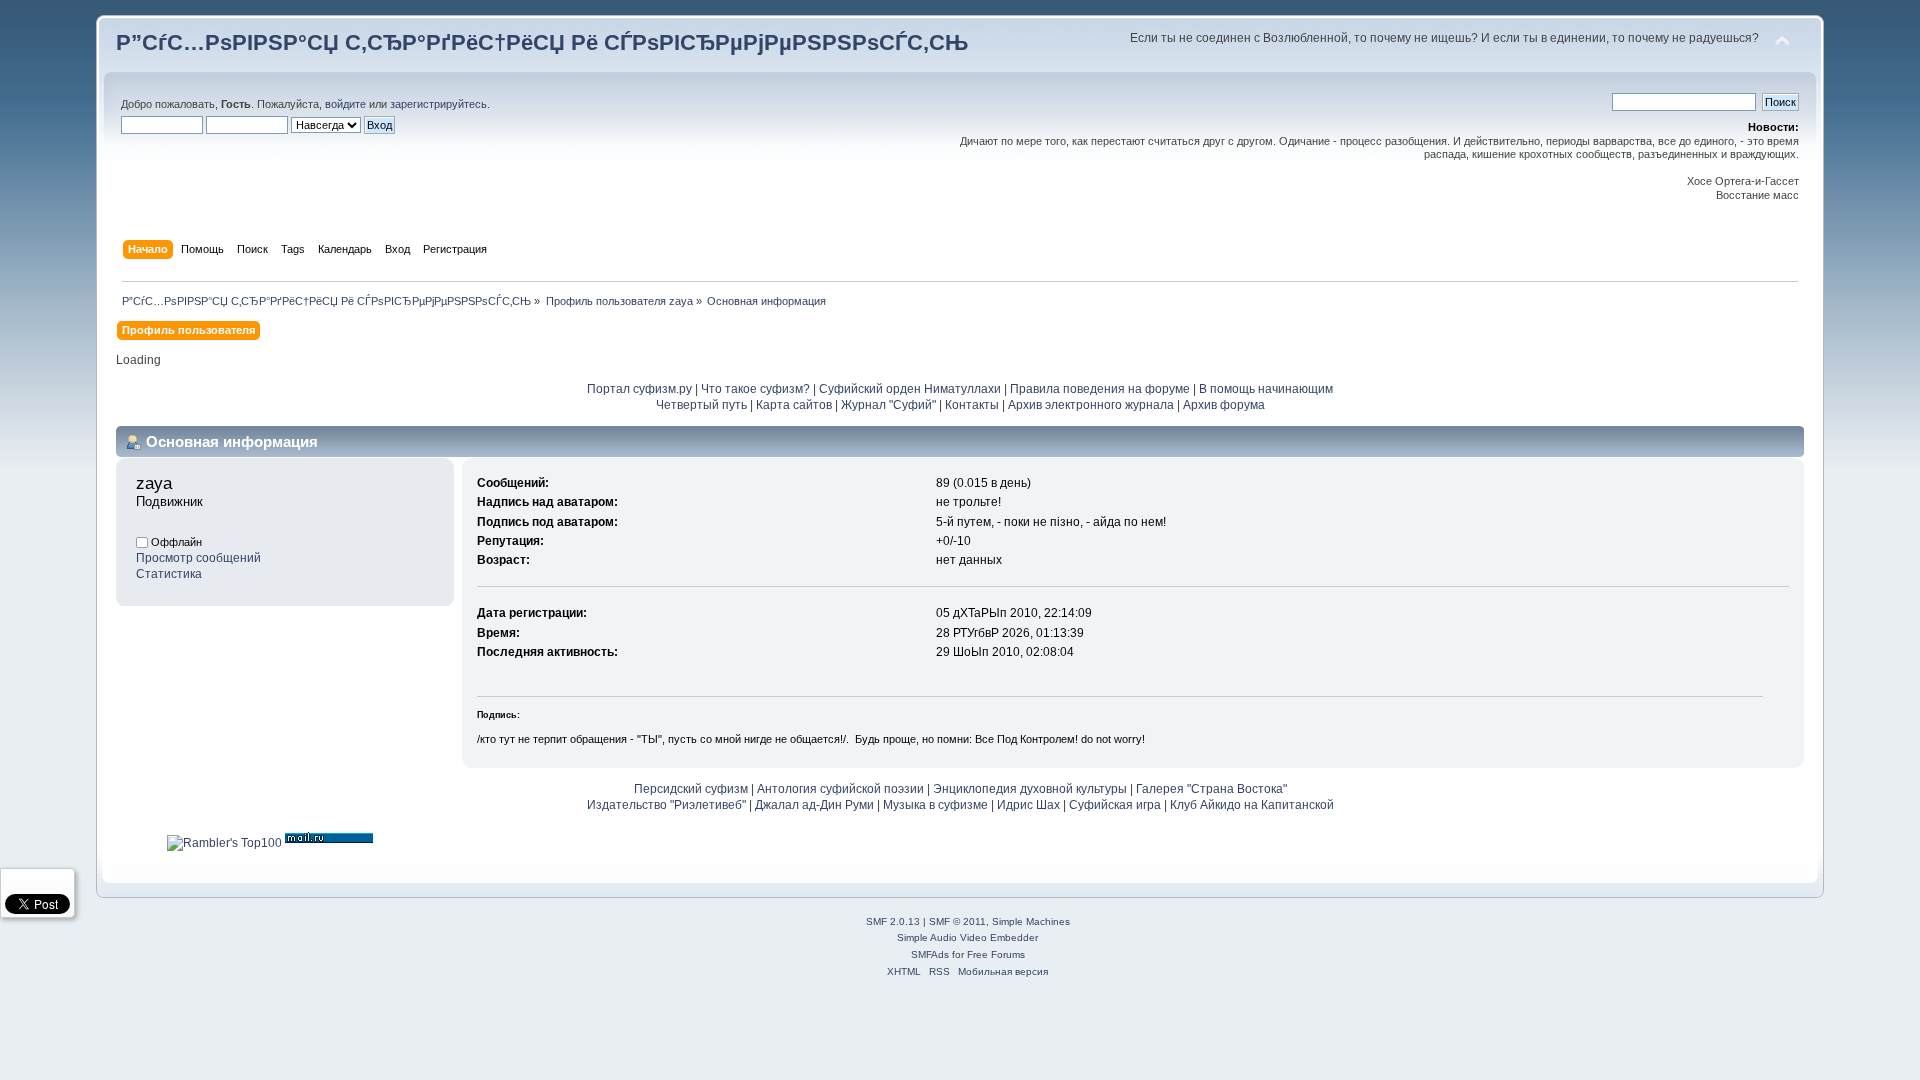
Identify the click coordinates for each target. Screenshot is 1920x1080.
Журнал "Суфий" (888, 405)
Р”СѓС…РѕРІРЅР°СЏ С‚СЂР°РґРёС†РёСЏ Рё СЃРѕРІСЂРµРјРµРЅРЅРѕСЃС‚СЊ (542, 42)
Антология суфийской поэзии (840, 789)
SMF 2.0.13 (893, 921)
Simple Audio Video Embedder (967, 937)
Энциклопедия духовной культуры (1030, 789)
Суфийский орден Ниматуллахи (910, 389)
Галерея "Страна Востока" (1211, 789)
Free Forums (996, 954)
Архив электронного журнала (1091, 405)
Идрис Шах (1028, 805)
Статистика (169, 574)
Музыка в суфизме (935, 805)
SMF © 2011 (957, 921)
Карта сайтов (794, 405)
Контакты (972, 405)
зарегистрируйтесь (438, 104)
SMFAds (930, 954)
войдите (345, 104)
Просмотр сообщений (198, 558)
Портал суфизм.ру (639, 389)
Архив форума (1224, 405)
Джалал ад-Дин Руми (814, 805)
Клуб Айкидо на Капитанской (1252, 805)
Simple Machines (1031, 921)
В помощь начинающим (1266, 389)
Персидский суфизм (691, 789)
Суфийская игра (1115, 805)
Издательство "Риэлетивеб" (666, 805)
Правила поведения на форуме (1100, 389)
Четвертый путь (701, 405)
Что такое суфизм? (757, 389)
